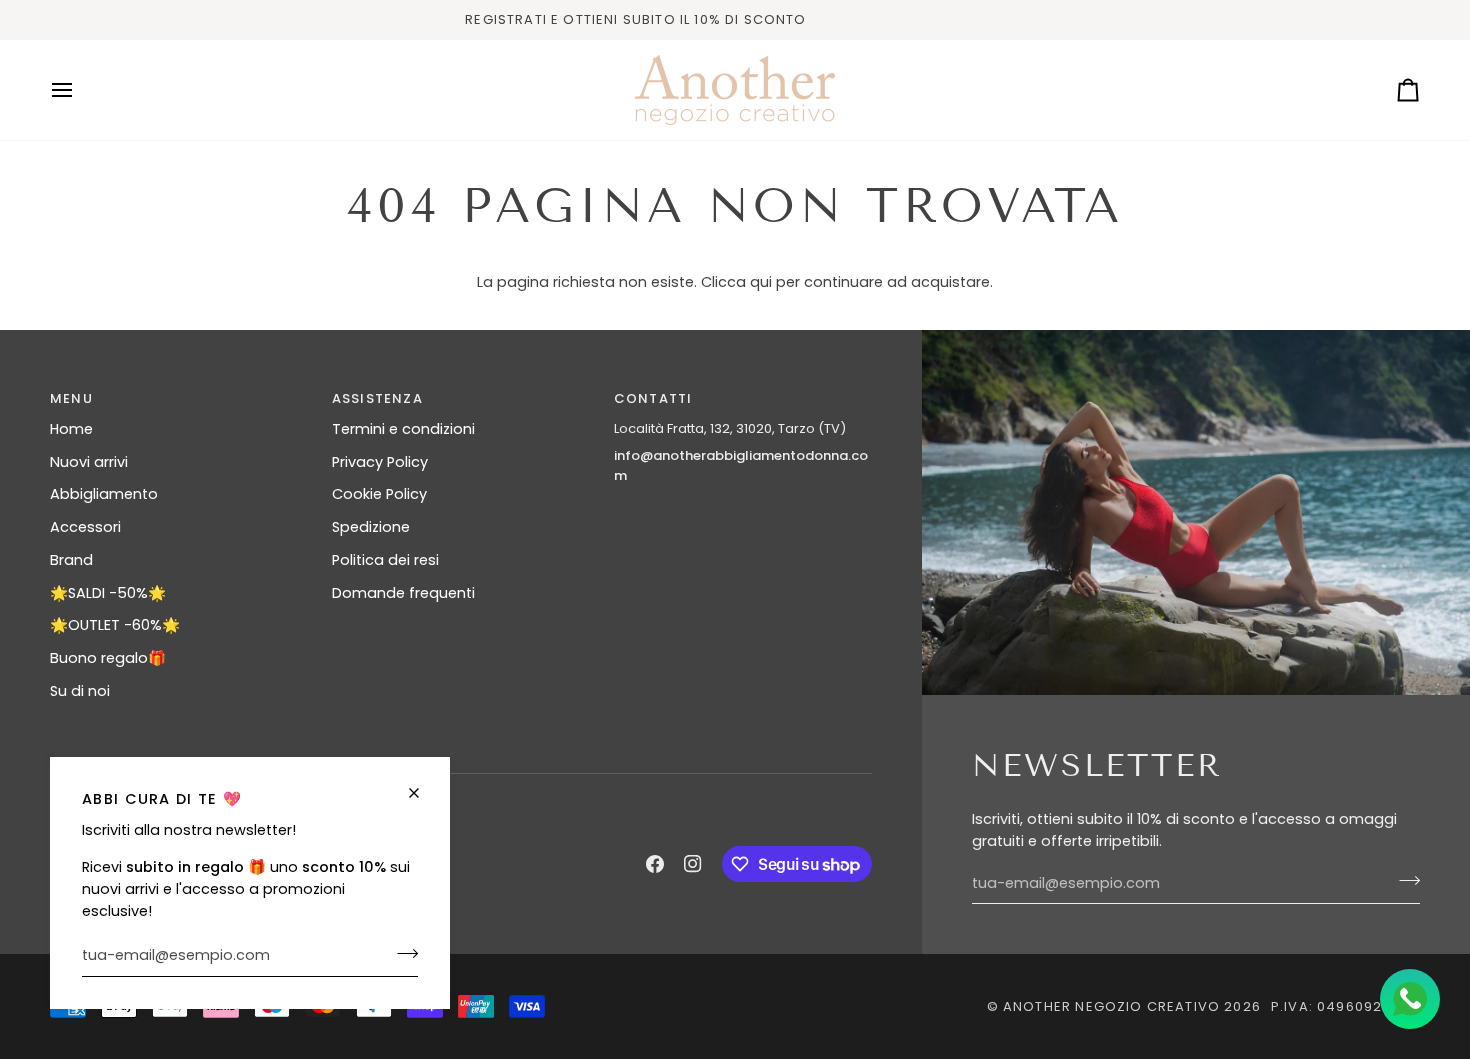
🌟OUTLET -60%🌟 (115, 625)
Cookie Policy (379, 494)
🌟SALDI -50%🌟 (108, 593)
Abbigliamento (104, 494)
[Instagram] (693, 864)
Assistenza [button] (377, 398)
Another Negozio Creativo (1111, 1006)
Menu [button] (71, 398)
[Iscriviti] (401, 953)
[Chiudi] (422, 793)
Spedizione (371, 527)
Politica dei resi (385, 560)
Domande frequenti (403, 593)
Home (71, 429)
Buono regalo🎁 (108, 658)
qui (761, 282)
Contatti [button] (653, 398)
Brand (71, 560)
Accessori (85, 527)
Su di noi (80, 691)
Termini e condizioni (403, 429)
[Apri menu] (80, 90)
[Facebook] (655, 864)
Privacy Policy (380, 462)
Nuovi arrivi (89, 462)
